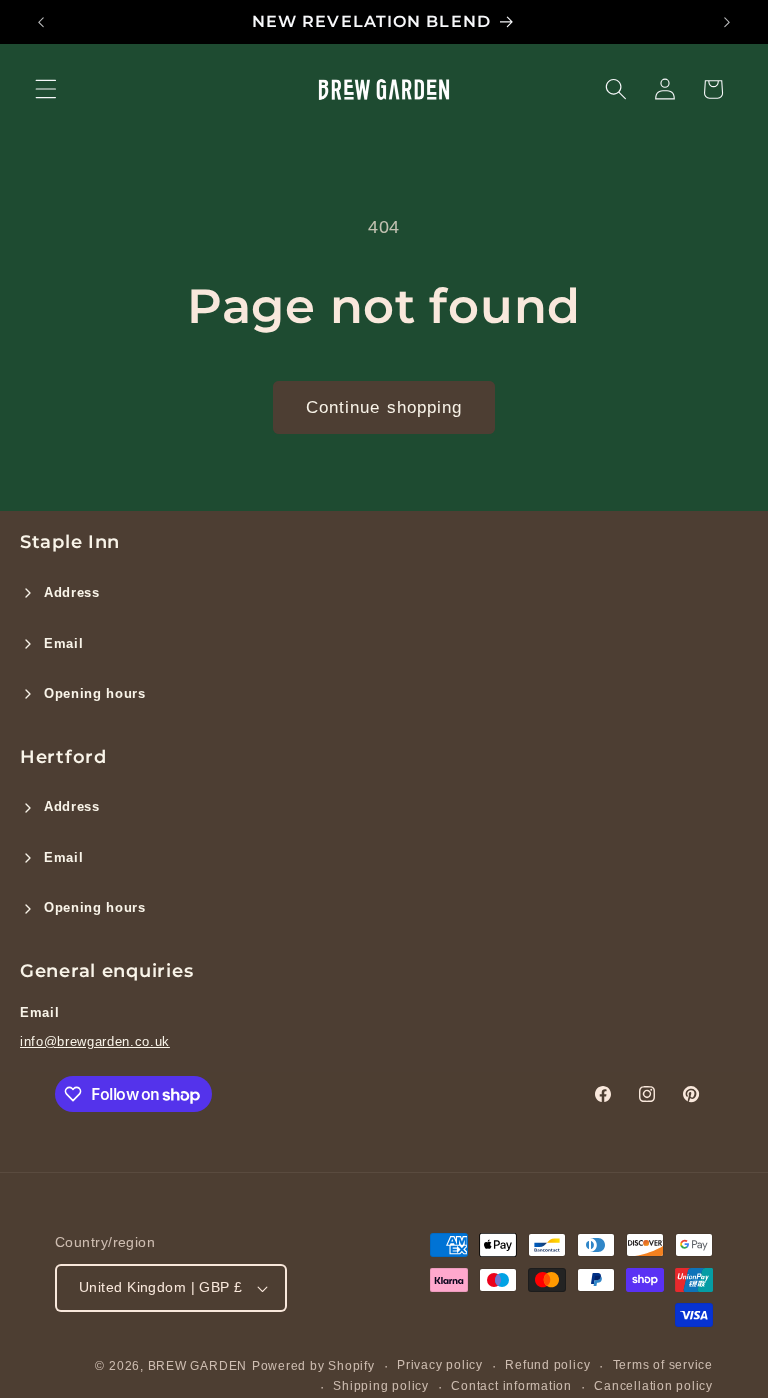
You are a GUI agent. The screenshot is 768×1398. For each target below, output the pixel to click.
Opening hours (95, 693)
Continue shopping (384, 407)
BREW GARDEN (197, 1366)
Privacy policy (440, 1365)
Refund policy (547, 1365)
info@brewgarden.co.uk (95, 1041)
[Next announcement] (727, 22)
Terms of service (663, 1365)
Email (63, 643)
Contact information (511, 1386)
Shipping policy (381, 1386)
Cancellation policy (653, 1386)
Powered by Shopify (313, 1366)
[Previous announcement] (41, 22)
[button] (46, 89)
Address (72, 592)
